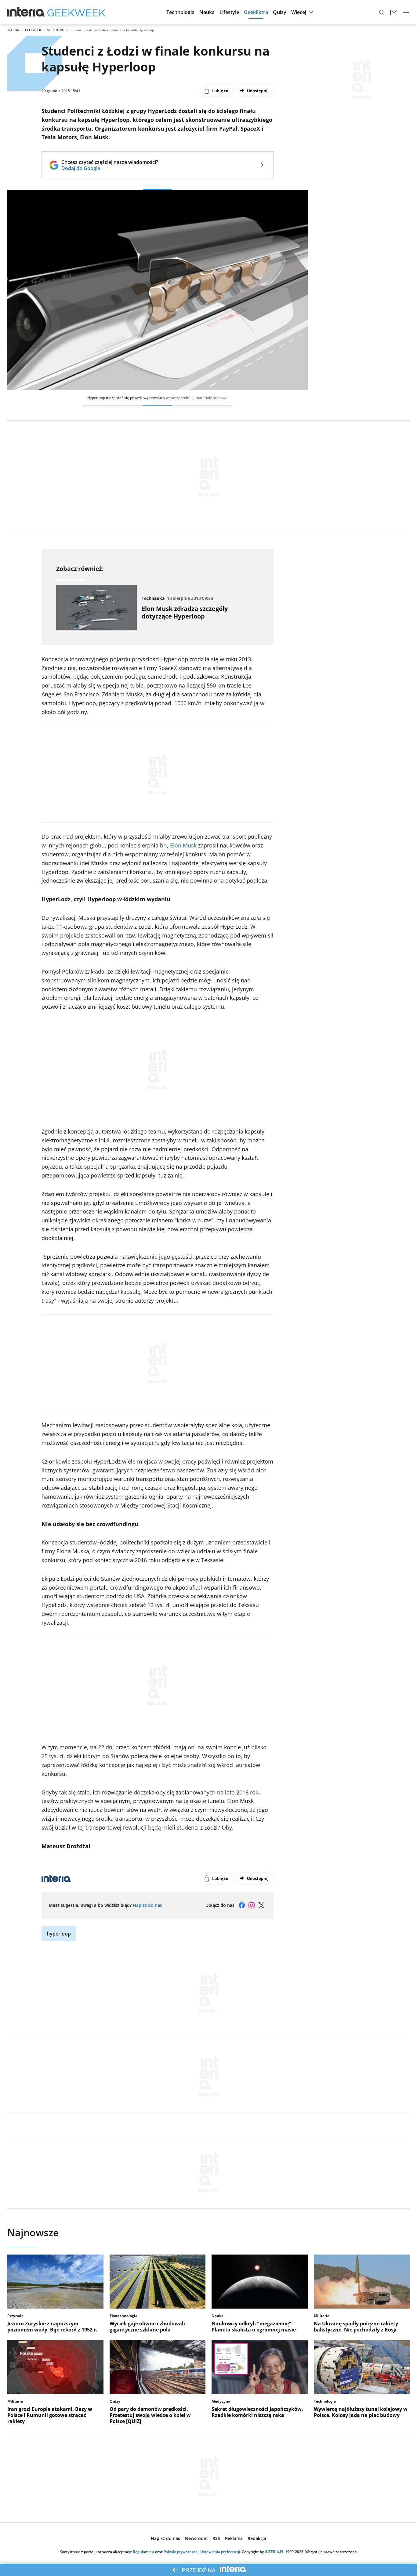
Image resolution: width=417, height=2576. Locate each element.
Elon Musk (183, 845)
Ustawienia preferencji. (221, 2552)
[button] (180, 12)
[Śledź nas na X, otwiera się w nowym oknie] (261, 1905)
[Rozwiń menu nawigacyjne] (406, 12)
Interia (13, 30)
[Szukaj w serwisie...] (382, 12)
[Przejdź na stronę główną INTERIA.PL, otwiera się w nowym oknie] (26, 12)
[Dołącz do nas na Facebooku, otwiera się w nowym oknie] (242, 1905)
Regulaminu (143, 2552)
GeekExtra (55, 30)
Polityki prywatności (181, 2552)
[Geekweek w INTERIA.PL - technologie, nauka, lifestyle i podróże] (76, 12)
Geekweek (33, 30)
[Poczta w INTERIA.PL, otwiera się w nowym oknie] (394, 12)
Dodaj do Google (110, 168)
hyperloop (59, 1934)
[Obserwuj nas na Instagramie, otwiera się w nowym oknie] (252, 1905)
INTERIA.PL (274, 2552)
